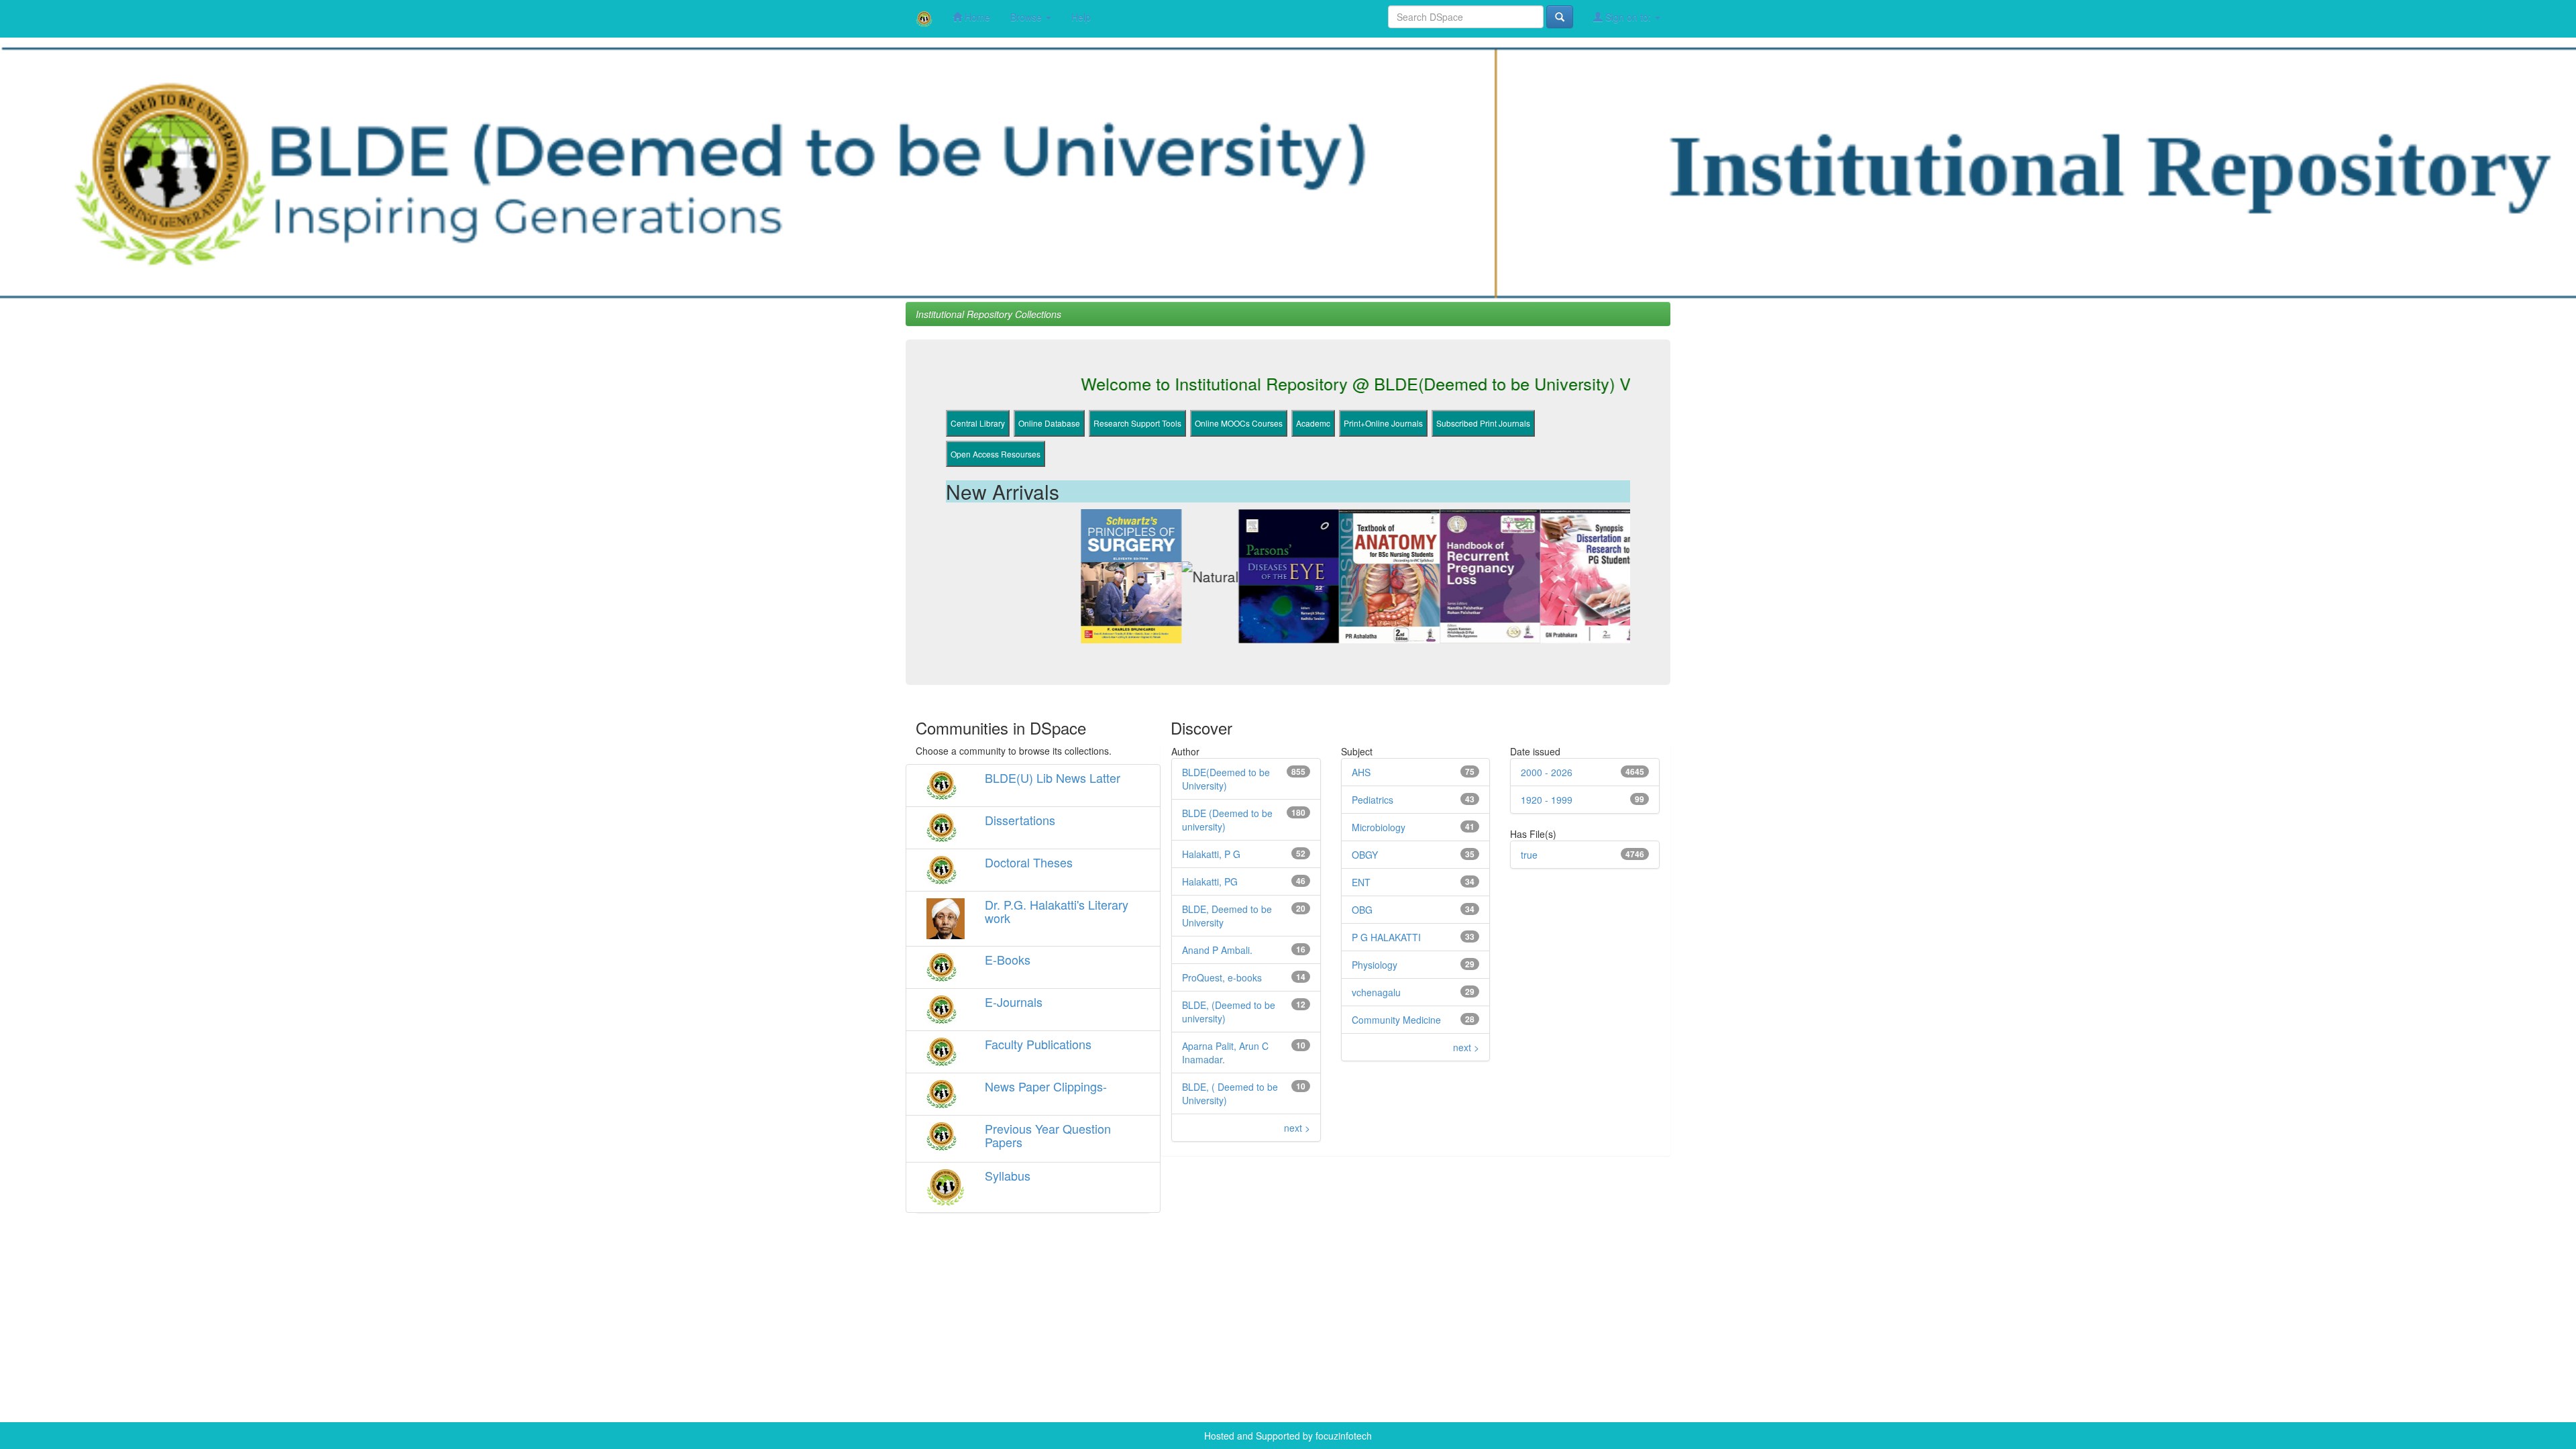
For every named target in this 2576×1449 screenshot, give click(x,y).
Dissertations (1020, 820)
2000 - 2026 (1547, 772)
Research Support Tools (1137, 423)
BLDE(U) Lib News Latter (1053, 777)
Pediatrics (1373, 800)
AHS (1361, 772)
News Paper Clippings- (1046, 1086)
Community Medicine (1396, 1020)
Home (976, 17)
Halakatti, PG (1210, 881)
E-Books (1008, 959)
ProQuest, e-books (1222, 977)
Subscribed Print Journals (1483, 423)
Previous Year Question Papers (1048, 1135)
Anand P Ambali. (1217, 950)
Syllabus (1008, 1175)
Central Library (978, 423)
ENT (1361, 882)
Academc (1313, 423)
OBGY (1365, 855)
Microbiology (1379, 827)
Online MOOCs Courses (1239, 423)
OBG (1362, 910)
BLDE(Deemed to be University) (1226, 779)
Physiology (1375, 965)
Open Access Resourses (996, 454)
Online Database (1049, 423)
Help (1081, 17)
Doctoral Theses (1029, 862)
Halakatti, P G (1211, 854)
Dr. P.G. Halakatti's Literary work (1057, 911)
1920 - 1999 (1547, 800)
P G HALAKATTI (1386, 937)
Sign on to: (1628, 17)
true (1529, 855)
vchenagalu (1376, 992)
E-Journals (1014, 1002)
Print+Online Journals (1383, 423)
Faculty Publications (1038, 1044)
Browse (1027, 17)
